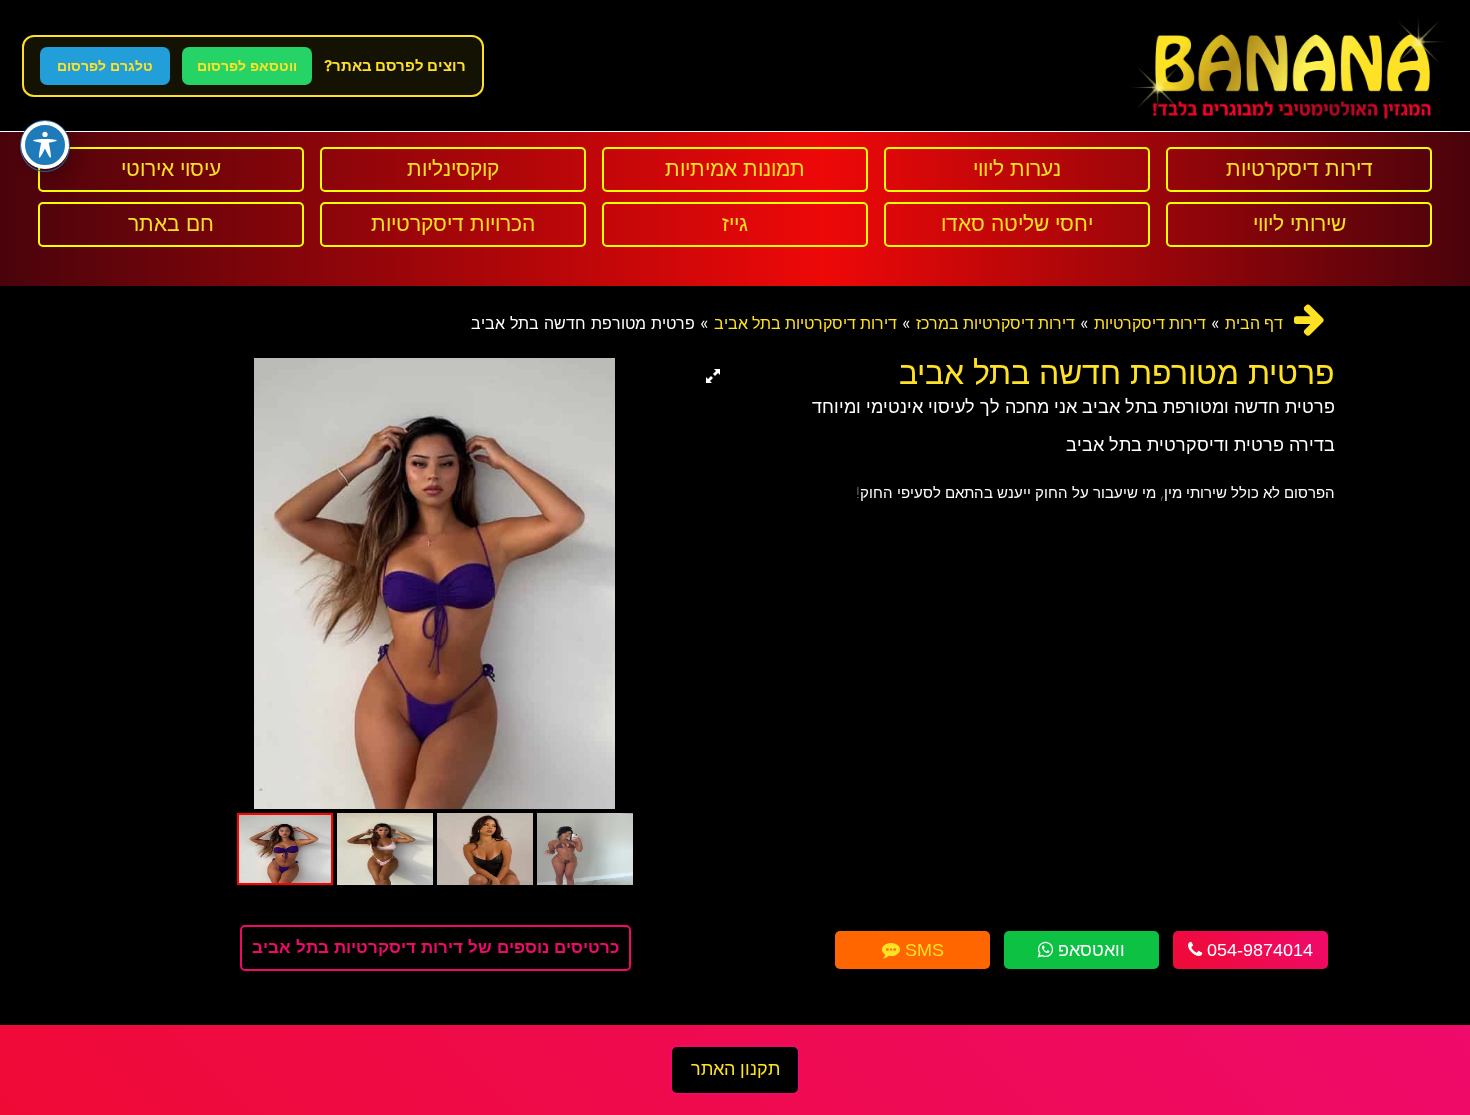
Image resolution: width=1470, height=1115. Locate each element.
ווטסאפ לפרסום (247, 66)
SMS (922, 950)
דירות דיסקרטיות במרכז (995, 323)
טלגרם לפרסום (105, 66)
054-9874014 (1257, 950)
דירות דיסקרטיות (1150, 323)
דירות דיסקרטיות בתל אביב (805, 323)
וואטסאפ (1089, 950)
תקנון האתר (735, 1069)
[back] (1309, 319)
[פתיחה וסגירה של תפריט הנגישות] (45, 145)
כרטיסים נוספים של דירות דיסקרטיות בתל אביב (435, 947)
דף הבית (1254, 323)
